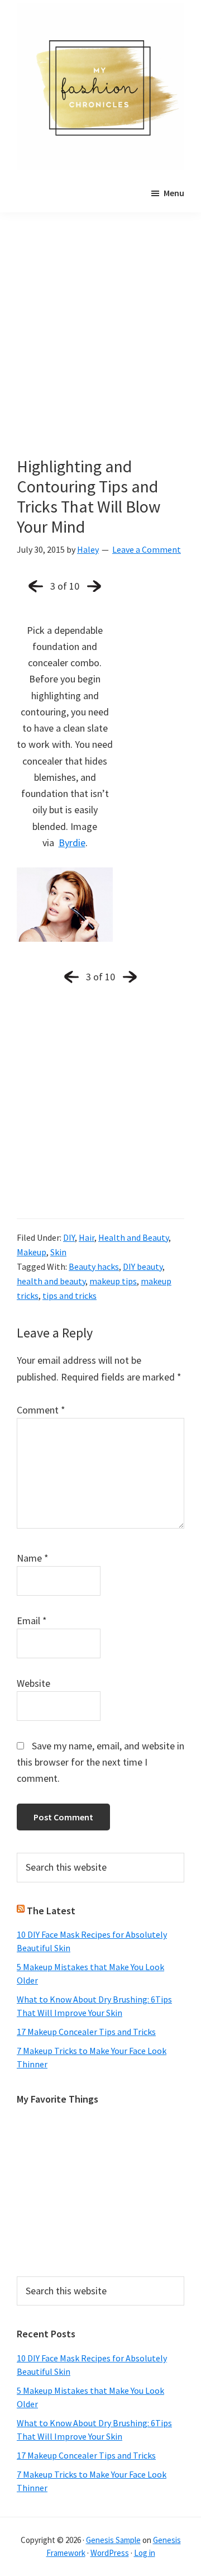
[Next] (94, 586)
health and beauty (51, 1281)
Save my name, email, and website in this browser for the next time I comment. (100, 1762)
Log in (145, 2553)
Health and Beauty (133, 1237)
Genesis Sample (113, 2540)
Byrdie (72, 843)
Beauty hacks (94, 1266)
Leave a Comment (147, 549)
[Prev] (36, 586)
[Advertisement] (100, 351)
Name (33, 1558)
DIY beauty (143, 1266)
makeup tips (113, 1281)
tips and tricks (70, 1296)
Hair (87, 1237)
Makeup (32, 1252)
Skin (58, 1252)
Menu (174, 193)
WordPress (110, 2553)
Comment (41, 1410)
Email (32, 1621)
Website (33, 1683)
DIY (69, 1237)
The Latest (51, 1911)
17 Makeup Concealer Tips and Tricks (86, 2032)
